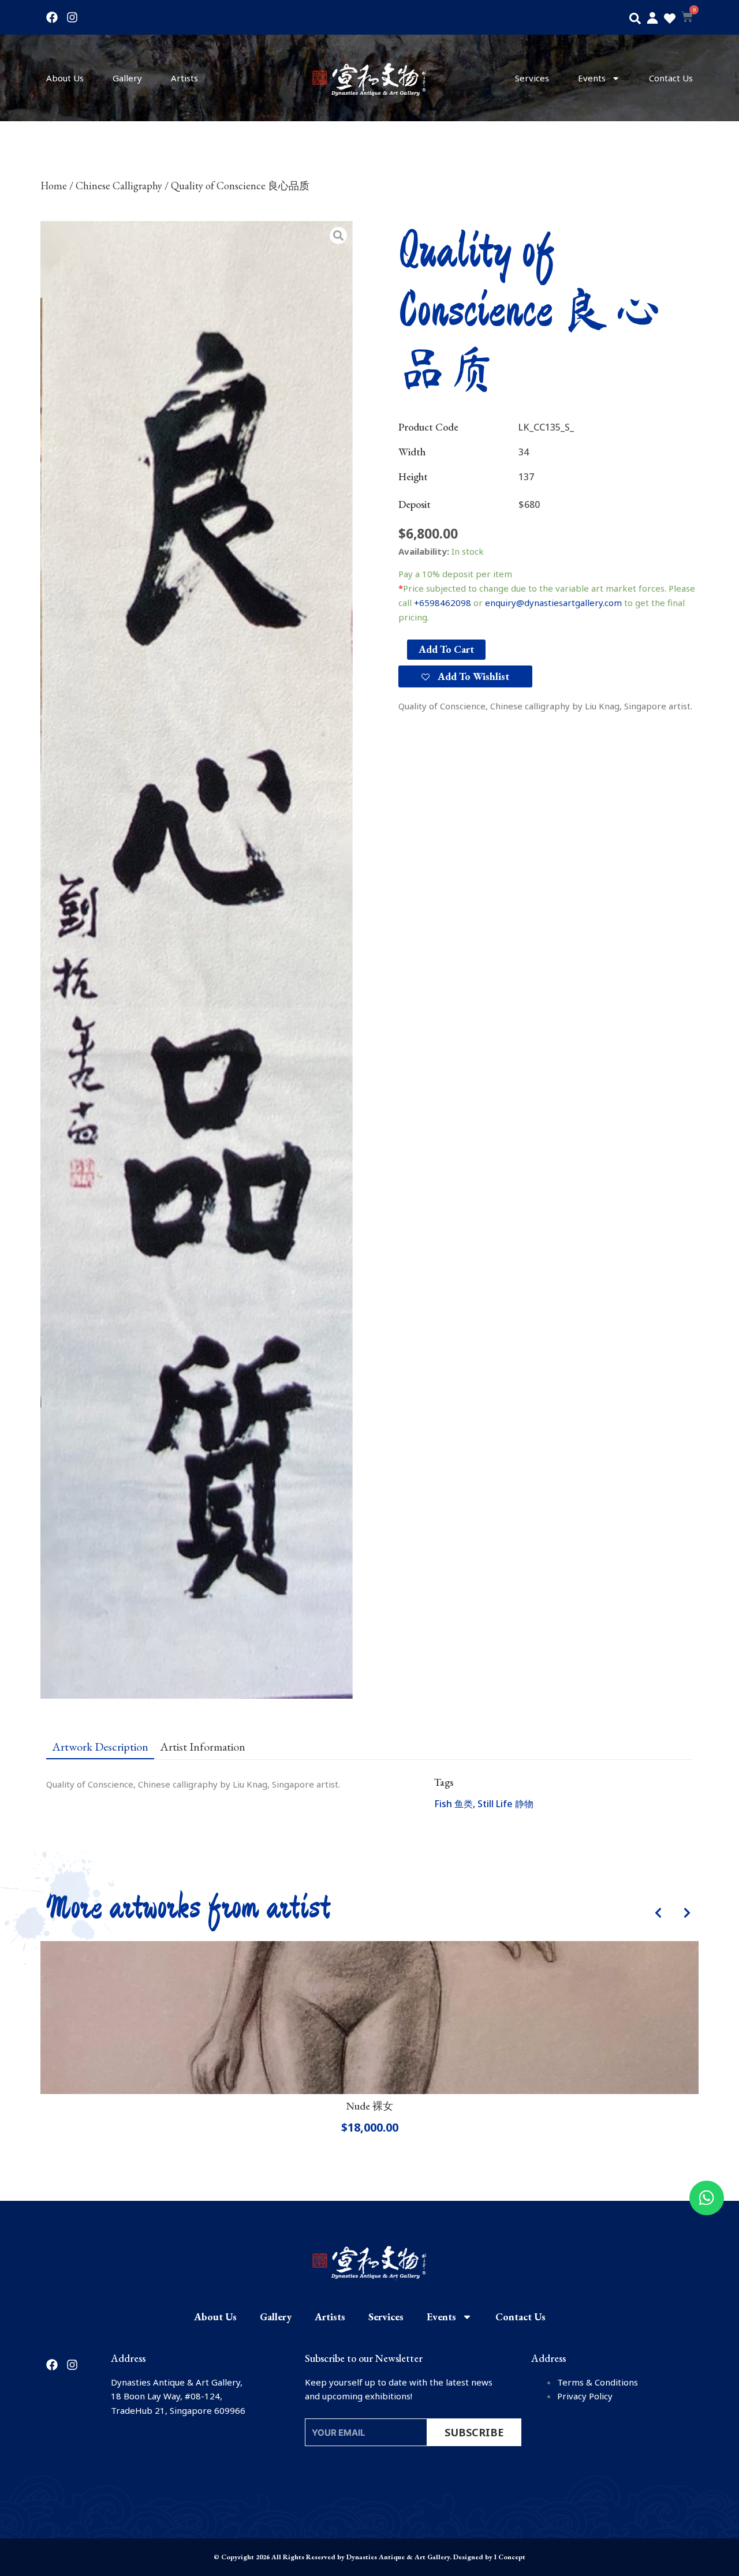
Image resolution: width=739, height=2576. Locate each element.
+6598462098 (443, 603)
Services (532, 78)
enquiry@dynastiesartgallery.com (553, 603)
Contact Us (671, 78)
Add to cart (446, 649)
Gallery (127, 78)
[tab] (100, 1746)
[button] (635, 18)
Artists (184, 78)
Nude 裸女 (370, 2106)
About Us (65, 78)
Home (54, 186)
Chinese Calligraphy (119, 186)
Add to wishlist (472, 676)
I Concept (510, 2557)
